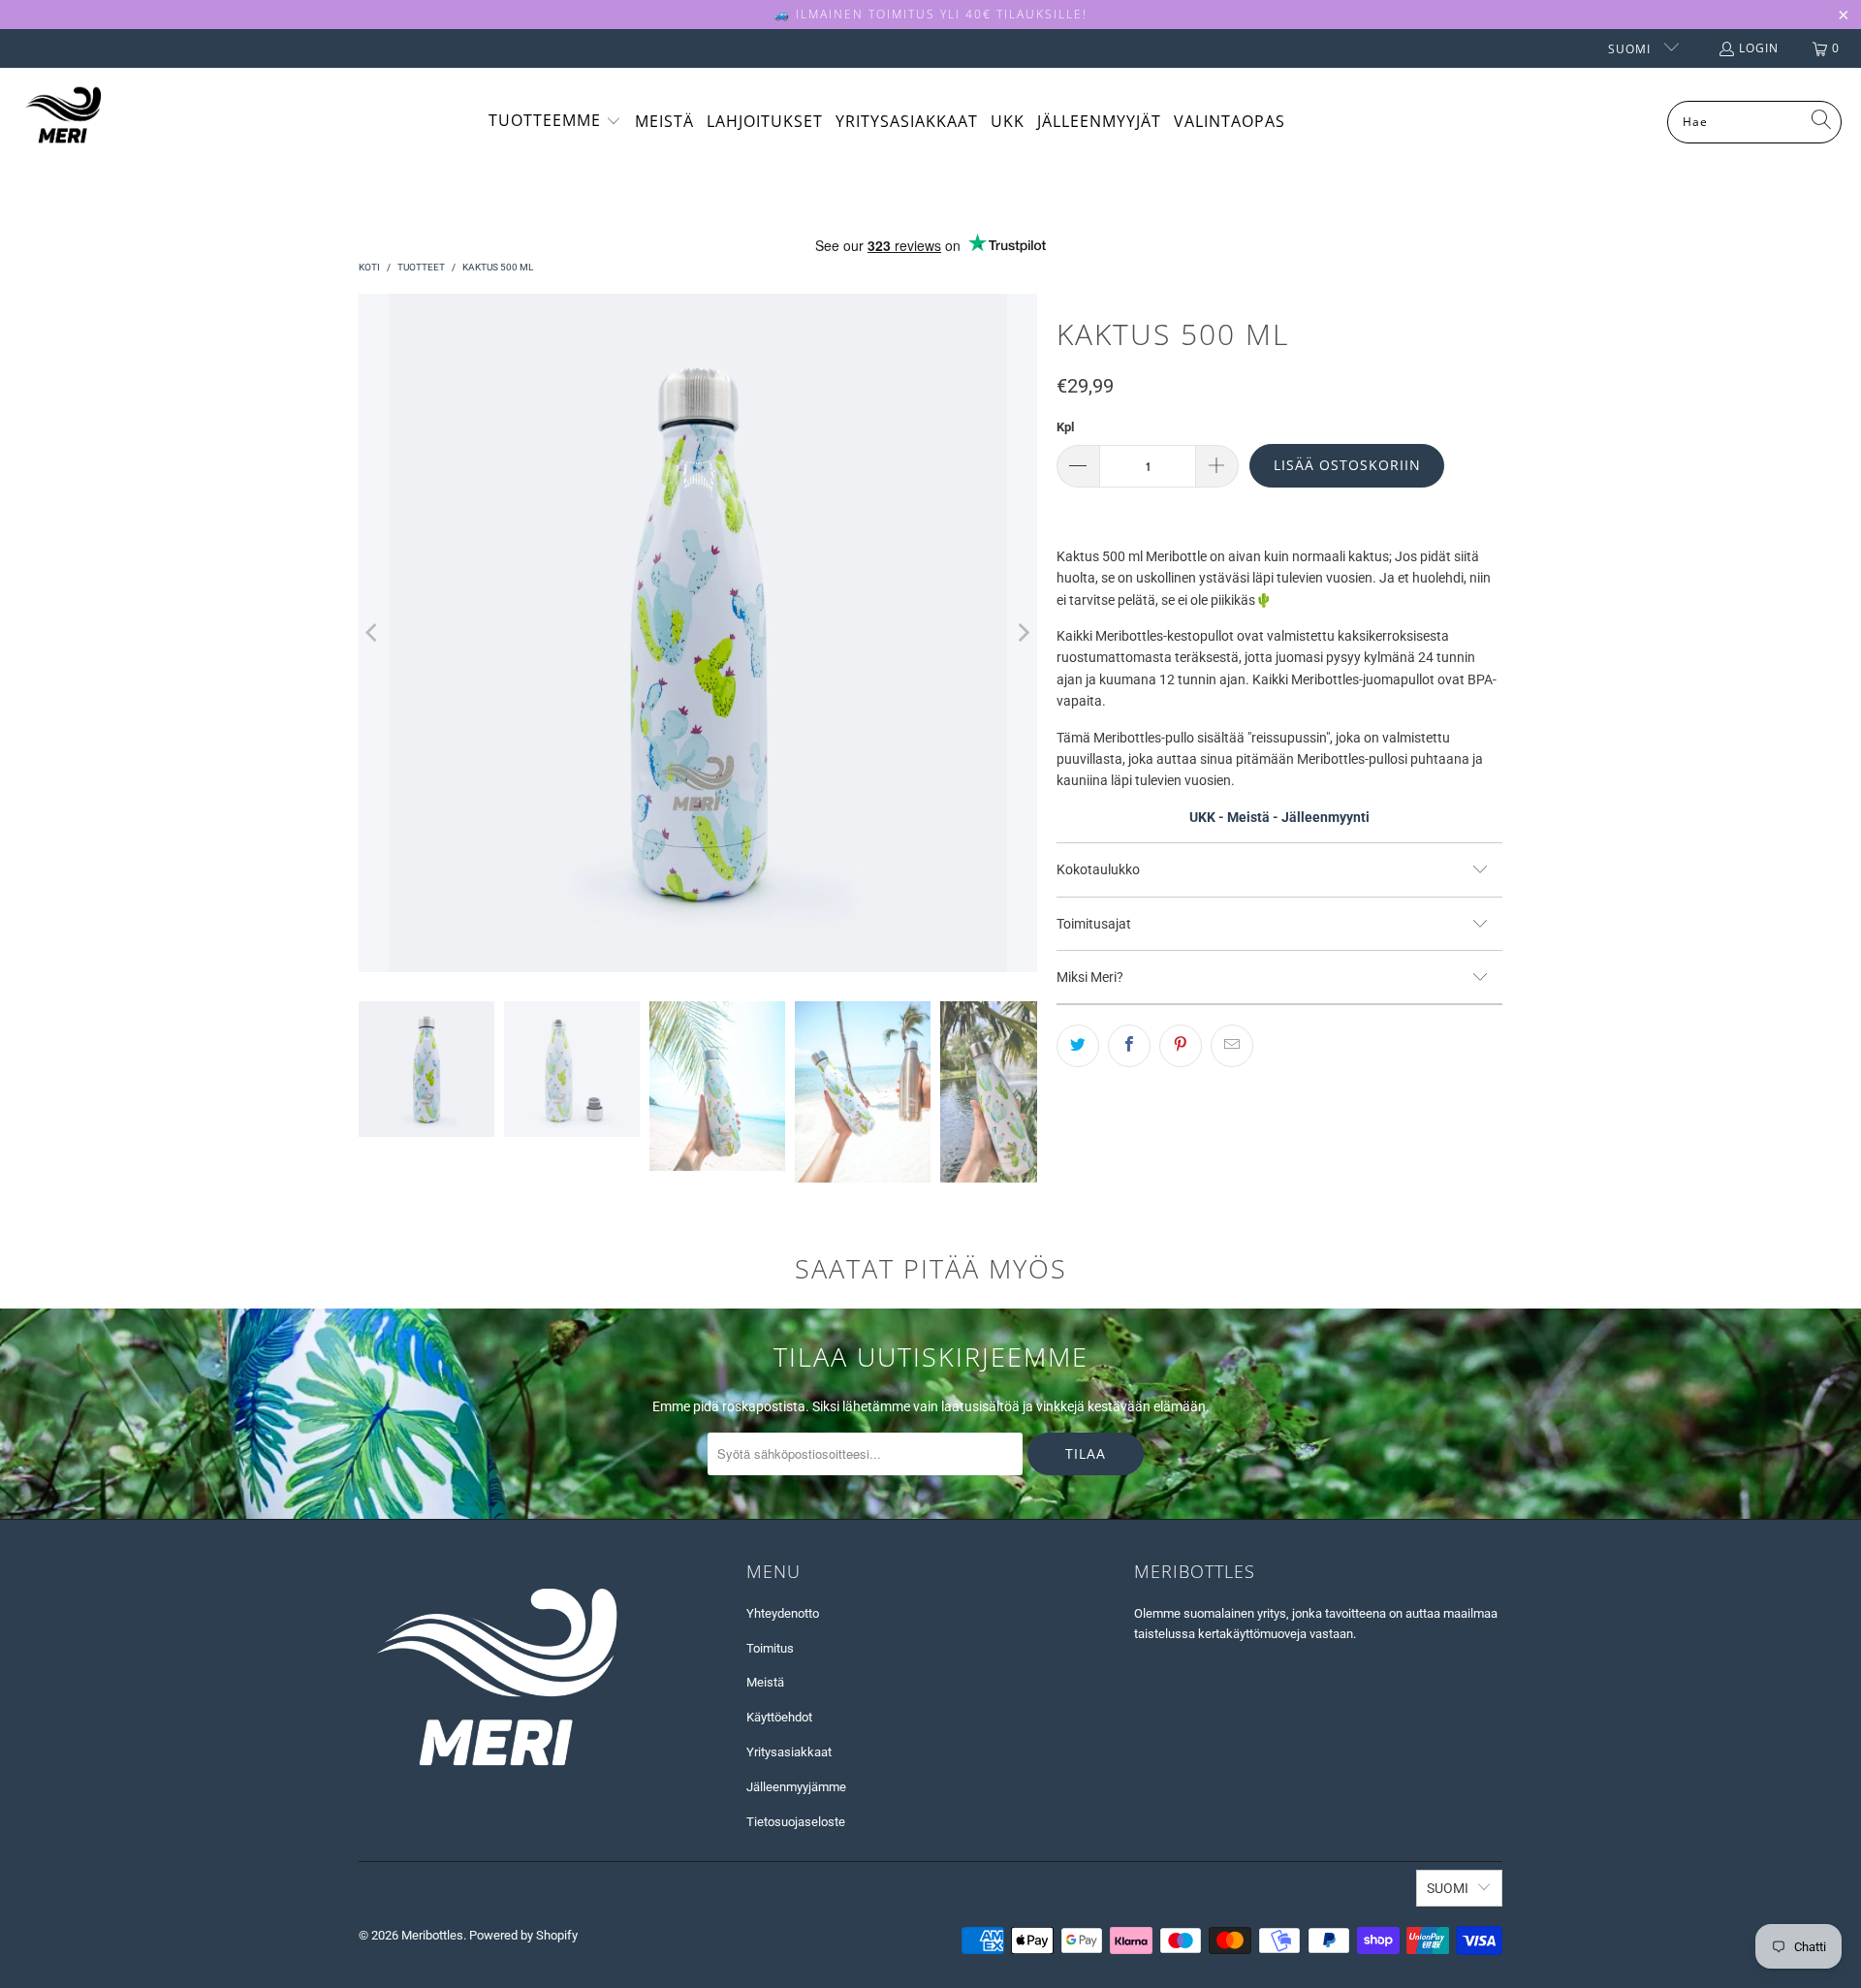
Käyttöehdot (779, 1717)
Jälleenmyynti (1325, 817)
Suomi (1631, 49)
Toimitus (770, 1648)
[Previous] (373, 633)
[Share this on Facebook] (1129, 1046)
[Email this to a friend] (1232, 1046)
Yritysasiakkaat (789, 1752)
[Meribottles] (63, 122)
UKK (1202, 817)
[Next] (1023, 633)
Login (1759, 48)
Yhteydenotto (783, 1613)
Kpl (1065, 427)
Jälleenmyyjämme (796, 1787)
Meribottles (432, 1935)
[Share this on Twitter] (1078, 1046)
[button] (555, 122)
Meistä (1248, 817)
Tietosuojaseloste (796, 1822)
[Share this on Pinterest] (1181, 1046)
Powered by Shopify (523, 1935)
